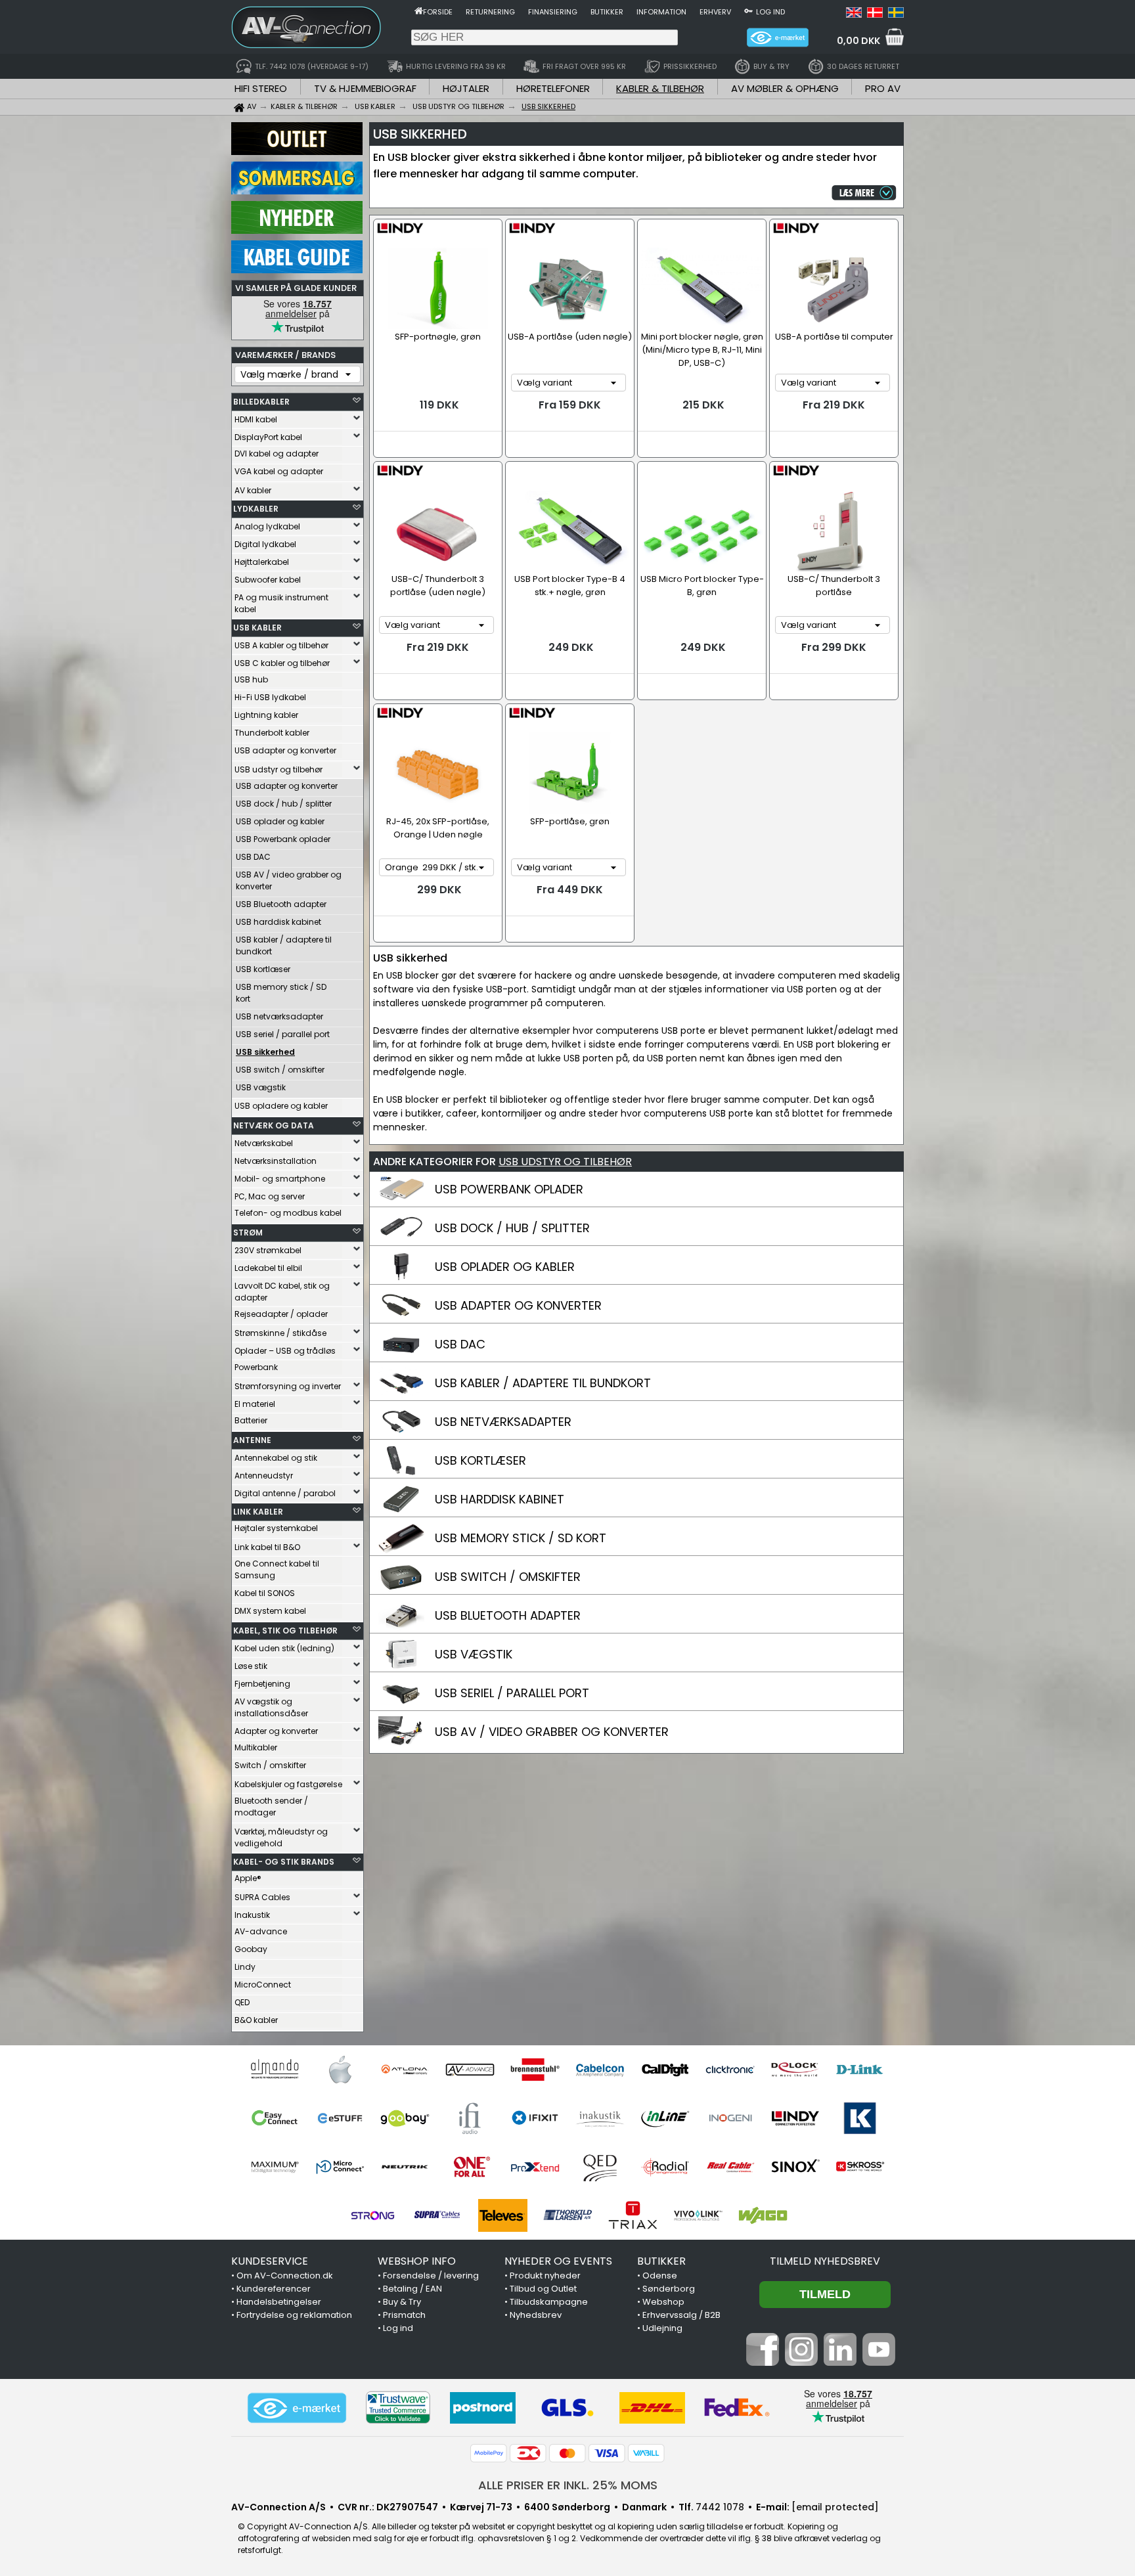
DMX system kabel (270, 1611)
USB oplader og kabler (280, 821)
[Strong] (373, 2215)
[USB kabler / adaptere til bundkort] (401, 1395)
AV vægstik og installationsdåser (271, 1707)
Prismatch (404, 2315)
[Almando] (275, 2070)
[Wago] (763, 2215)
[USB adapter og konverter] (401, 1318)
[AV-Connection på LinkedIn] (840, 2363)
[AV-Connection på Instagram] (801, 2363)
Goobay (251, 1949)
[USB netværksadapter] (401, 1434)
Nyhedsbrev (536, 2315)
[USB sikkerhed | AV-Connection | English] (854, 14)
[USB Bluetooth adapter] (401, 1628)
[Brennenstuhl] (535, 2070)
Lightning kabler (266, 715)
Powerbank (256, 1367)
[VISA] (607, 2453)
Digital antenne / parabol (285, 1493)
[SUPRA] (438, 2215)
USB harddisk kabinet (278, 922)
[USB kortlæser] (401, 1473)
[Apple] (340, 2070)
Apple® (248, 1878)
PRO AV (883, 88)
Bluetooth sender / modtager (271, 1807)
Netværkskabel (264, 1143)
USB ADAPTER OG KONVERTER (518, 1305)
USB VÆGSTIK (474, 1654)
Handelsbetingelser (279, 2302)
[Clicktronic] (730, 2070)
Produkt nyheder (545, 2276)
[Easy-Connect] (275, 2118)
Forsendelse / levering (431, 2276)
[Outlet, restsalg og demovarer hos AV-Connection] (297, 152)
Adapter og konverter (276, 1731)
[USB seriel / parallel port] (401, 1705)
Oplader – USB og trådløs (285, 1351)
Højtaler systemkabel (276, 1528)
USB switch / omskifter (280, 1070)
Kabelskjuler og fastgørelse (288, 1784)
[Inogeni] (730, 2118)
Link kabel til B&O (267, 1547)
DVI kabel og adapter (277, 454)
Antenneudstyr (264, 1476)
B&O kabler (256, 2020)
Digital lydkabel (265, 544)
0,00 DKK (858, 41)
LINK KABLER (258, 1512)
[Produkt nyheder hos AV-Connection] (297, 231)
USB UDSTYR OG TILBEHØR (565, 1162)
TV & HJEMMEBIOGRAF (365, 88)
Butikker (607, 12)
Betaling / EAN (412, 2289)
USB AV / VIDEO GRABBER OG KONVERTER (552, 1732)
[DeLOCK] (795, 2070)
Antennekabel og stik (276, 1458)
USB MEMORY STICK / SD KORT (521, 1538)
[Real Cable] (730, 2167)
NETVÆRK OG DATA (274, 1125)
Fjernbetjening (262, 1684)
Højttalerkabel (262, 562)
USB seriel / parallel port (283, 1034)
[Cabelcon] (600, 2070)
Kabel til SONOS (265, 1593)
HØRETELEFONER (553, 88)
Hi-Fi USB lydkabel (270, 697)
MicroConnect (263, 1985)
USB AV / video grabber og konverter (289, 880)
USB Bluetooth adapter (281, 904)
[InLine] (665, 2118)
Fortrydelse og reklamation (294, 2315)
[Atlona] (405, 2070)
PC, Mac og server (270, 1196)
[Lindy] (795, 2118)
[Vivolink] (698, 2215)
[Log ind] (748, 11)
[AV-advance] (470, 2070)
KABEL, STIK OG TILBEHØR (285, 1631)
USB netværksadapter (279, 1016)
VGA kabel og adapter (279, 471)
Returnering (490, 12)
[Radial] (665, 2167)
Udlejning (662, 2328)
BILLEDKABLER (261, 402)
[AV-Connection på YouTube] (879, 2363)
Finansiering (553, 12)
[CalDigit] (665, 2070)
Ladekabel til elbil (268, 1268)
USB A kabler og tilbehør (281, 645)
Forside (438, 12)
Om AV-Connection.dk (285, 2276)
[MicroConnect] (340, 2167)
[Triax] (633, 2215)
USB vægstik (261, 1087)
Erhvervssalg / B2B (681, 2315)
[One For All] (470, 2167)
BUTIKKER (661, 2261)
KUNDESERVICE (270, 2261)
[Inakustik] (600, 2118)
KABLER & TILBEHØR (660, 88)
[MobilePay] (489, 2453)
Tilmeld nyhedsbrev (825, 2261)
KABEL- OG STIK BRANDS (284, 1862)
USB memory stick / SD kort (281, 993)
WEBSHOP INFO (417, 2261)
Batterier (251, 1420)
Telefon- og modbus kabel (288, 1213)
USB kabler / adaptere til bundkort (284, 945)
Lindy (245, 1967)
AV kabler (253, 490)
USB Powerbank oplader (283, 839)
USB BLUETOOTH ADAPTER (508, 1615)
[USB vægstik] (401, 1666)
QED (242, 2002)
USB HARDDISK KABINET (500, 1499)
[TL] (568, 2215)
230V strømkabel (268, 1250)
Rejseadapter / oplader (281, 1314)
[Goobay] (405, 2118)
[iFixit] (535, 2118)
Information (661, 12)
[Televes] (503, 2215)
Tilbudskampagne (549, 2302)
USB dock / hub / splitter (284, 804)
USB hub (251, 679)
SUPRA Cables (262, 1897)
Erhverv (715, 12)
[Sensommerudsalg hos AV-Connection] (297, 191)
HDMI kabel (256, 419)
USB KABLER (257, 628)
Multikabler (256, 1747)
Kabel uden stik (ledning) (284, 1648)
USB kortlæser (263, 969)
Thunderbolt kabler (272, 733)
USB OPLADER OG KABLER (505, 1267)
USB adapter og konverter (285, 750)
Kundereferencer (274, 2289)
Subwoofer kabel (268, 580)
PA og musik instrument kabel (281, 603)
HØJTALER (466, 88)
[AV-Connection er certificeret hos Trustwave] (398, 2408)
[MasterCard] (567, 2453)
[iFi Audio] (470, 2118)
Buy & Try (402, 2302)
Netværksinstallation (276, 1161)
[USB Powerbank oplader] (401, 1201)
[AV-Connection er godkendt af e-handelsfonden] (297, 2408)
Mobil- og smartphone (280, 1179)
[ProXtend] (535, 2167)
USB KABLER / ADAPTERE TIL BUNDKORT (543, 1383)
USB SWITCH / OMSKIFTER (508, 1577)
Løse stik (251, 1666)
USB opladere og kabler (281, 1106)
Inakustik (252, 1915)
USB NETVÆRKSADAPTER (503, 1422)
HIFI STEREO (261, 88)
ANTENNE (252, 1440)
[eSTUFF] (340, 2118)
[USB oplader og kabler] (401, 1279)
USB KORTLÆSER (480, 1460)
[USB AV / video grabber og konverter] (401, 1744)
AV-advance (261, 1931)
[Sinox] (795, 2167)
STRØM (248, 1232)
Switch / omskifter (270, 1765)
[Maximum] (275, 2167)
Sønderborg (669, 2289)
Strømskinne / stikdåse (280, 1333)
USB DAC (253, 857)
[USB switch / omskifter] (401, 1589)
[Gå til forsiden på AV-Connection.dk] (419, 11)
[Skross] (860, 2167)
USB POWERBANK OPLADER (509, 1189)
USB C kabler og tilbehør (282, 663)
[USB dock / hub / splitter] (401, 1240)
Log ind (770, 12)
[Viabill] (646, 2453)
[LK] (860, 2118)
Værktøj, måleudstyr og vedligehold (281, 1837)
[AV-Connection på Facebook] (763, 2363)
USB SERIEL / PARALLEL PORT (512, 1693)
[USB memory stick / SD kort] (401, 1550)
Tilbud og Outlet (543, 2289)
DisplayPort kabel (268, 437)
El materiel (255, 1404)
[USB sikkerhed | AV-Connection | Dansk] (875, 14)
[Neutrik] (405, 2167)
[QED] (600, 2167)
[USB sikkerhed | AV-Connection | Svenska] (896, 14)
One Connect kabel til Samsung (277, 1569)
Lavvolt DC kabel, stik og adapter (282, 1292)
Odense (660, 2276)
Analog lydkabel (267, 526)
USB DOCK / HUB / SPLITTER (512, 1228)
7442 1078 (720, 2507)
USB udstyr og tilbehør (278, 769)
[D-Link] (860, 2070)
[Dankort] (528, 2453)
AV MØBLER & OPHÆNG (785, 88)
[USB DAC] (401, 1356)
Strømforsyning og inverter (288, 1386)
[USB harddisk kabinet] (401, 1511)
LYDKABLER (256, 509)
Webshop (663, 2302)
